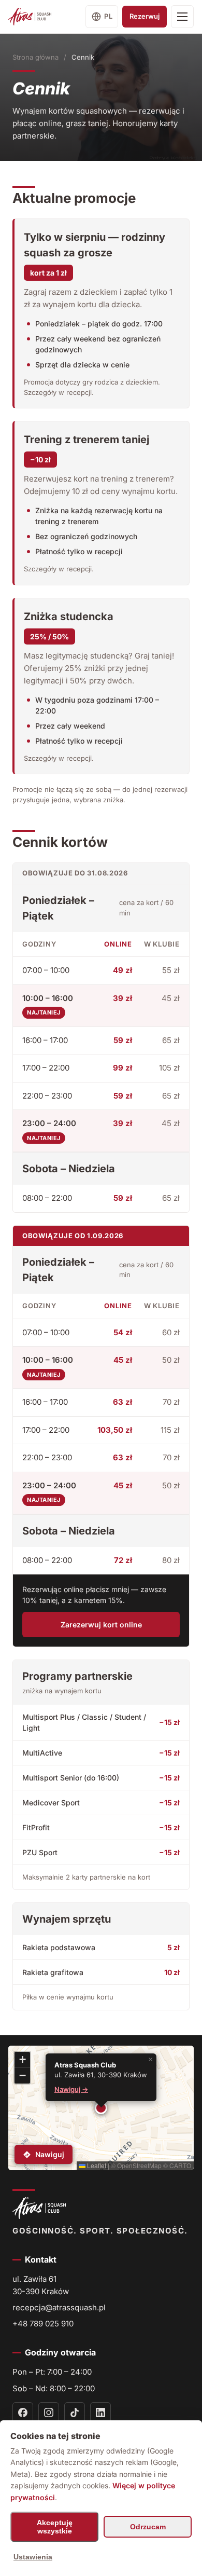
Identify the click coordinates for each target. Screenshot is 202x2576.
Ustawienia (33, 2557)
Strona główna (35, 57)
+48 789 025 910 (43, 2324)
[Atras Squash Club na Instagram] (49, 2413)
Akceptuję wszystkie (55, 2527)
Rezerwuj (145, 16)
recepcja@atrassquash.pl (59, 2307)
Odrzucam (148, 2527)
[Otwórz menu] (182, 17)
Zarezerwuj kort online (101, 1625)
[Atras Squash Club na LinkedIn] (100, 2413)
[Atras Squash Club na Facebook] (23, 2413)
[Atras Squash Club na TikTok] (75, 2413)
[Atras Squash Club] (30, 17)
